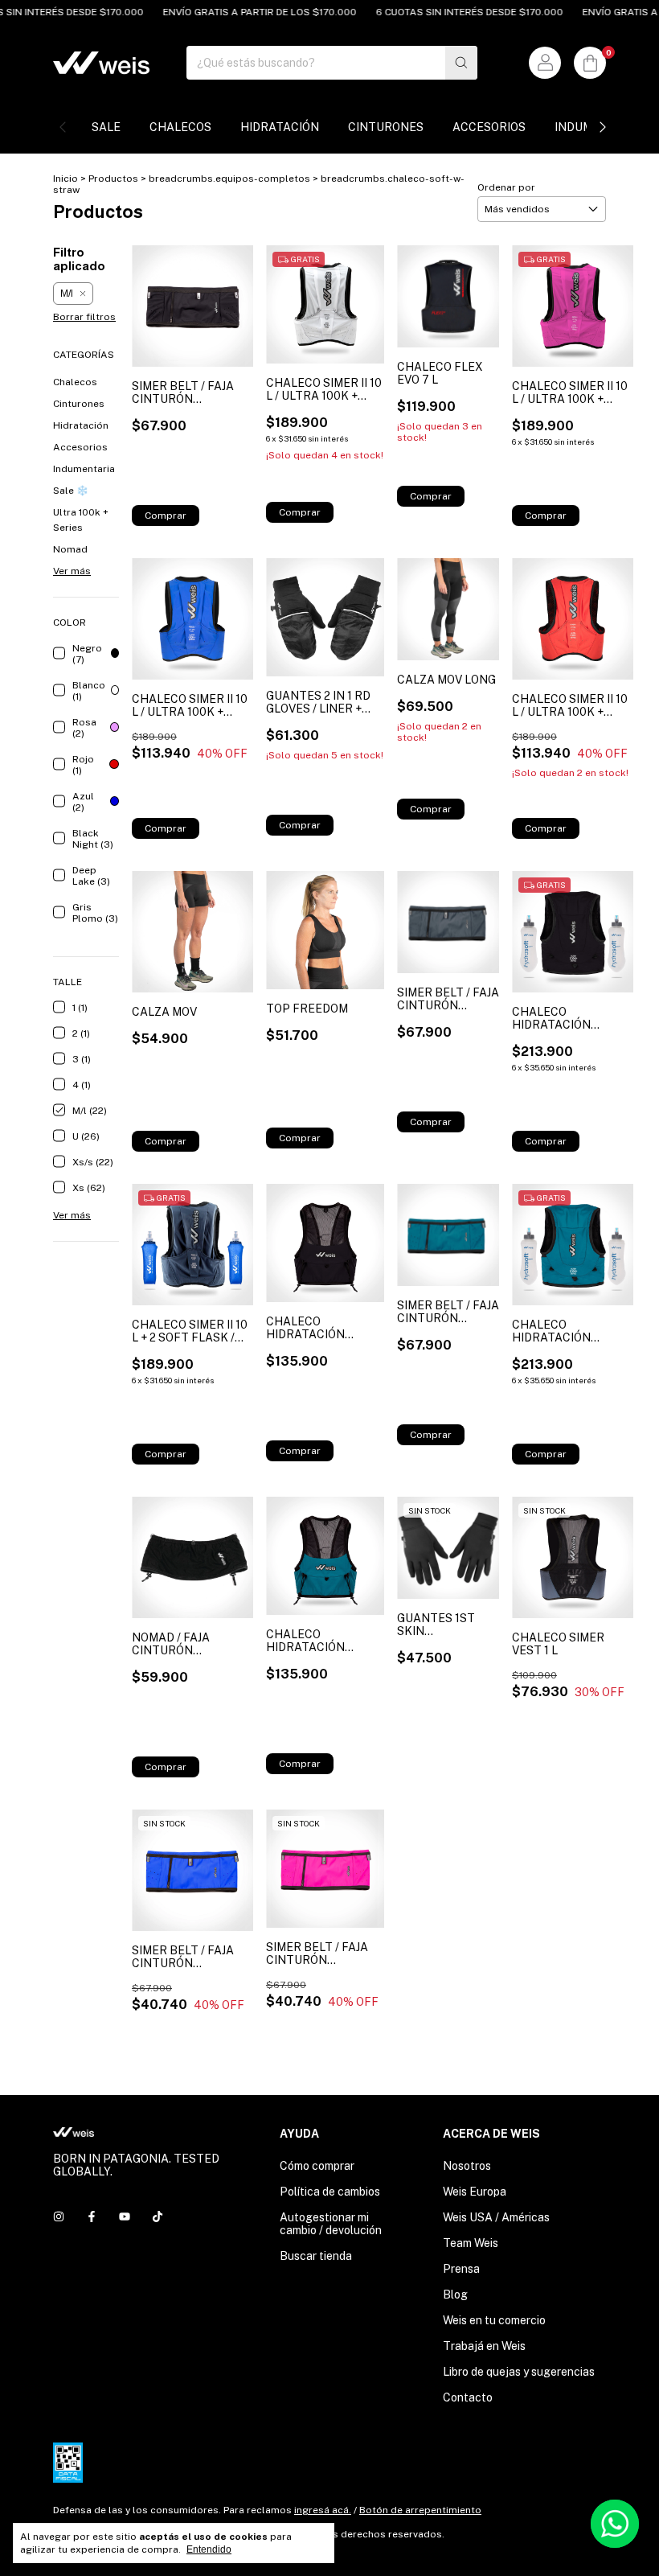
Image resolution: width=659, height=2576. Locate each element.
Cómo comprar (317, 2166)
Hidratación (81, 425)
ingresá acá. (323, 2510)
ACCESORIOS (489, 127)
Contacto (468, 2397)
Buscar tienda (316, 2256)
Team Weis (471, 2243)
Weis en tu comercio (494, 2320)
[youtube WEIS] (125, 2217)
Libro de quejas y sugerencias (519, 2372)
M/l (67, 294)
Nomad (70, 549)
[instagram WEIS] (59, 2217)
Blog (455, 2295)
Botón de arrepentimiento (420, 2510)
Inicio (65, 179)
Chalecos (75, 382)
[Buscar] (461, 63)
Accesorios (80, 447)
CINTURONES (386, 127)
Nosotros (467, 2166)
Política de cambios (330, 2192)
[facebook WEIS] (92, 2217)
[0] (590, 63)
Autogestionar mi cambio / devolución (331, 2224)
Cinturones (79, 404)
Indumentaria (84, 469)
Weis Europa (475, 2192)
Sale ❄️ (71, 491)
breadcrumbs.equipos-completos (229, 179)
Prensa (461, 2269)
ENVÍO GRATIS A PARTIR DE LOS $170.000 (234, 12)
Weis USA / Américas (496, 2217)
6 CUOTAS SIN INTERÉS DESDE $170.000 (444, 12)
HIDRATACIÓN (280, 127)
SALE (106, 127)
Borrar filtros (84, 317)
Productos (113, 179)
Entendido (209, 2549)
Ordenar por (506, 187)
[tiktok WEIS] (158, 2217)
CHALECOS (180, 127)
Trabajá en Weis (484, 2346)
